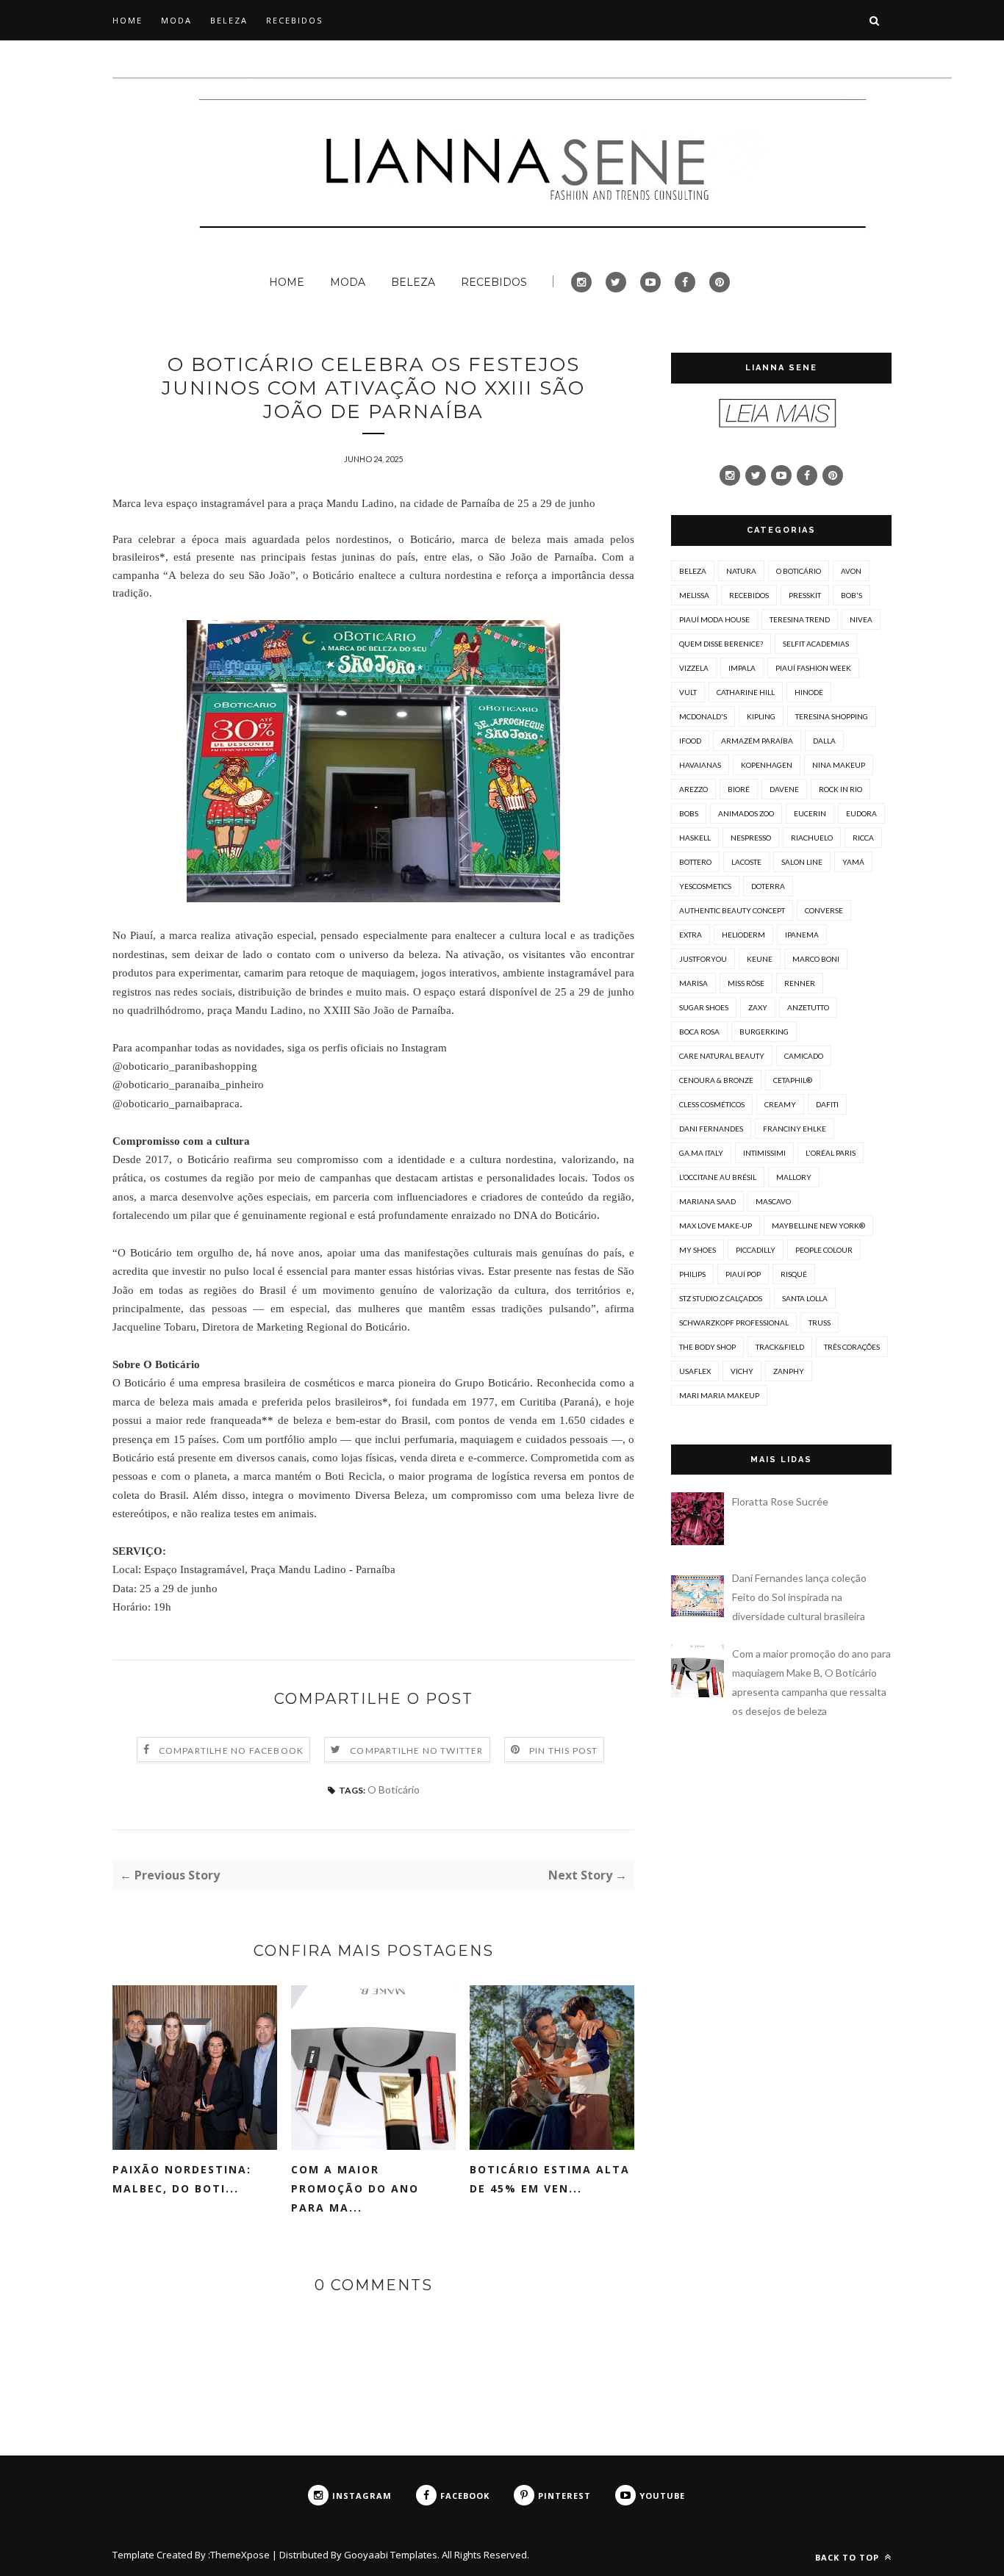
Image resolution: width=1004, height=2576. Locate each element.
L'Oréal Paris (831, 1153)
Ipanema (802, 935)
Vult (688, 692)
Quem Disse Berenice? (721, 644)
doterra (768, 886)
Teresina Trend (800, 619)
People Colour (824, 1250)
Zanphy (789, 1371)
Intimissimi (764, 1153)
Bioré (739, 789)
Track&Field (780, 1347)
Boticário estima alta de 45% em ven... (550, 2179)
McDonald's (703, 716)
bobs (689, 813)
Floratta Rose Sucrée (780, 1501)
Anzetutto (808, 1007)
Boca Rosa (699, 1032)
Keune (760, 959)
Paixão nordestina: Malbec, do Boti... (182, 2179)
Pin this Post (564, 1751)
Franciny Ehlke (795, 1129)
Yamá (853, 862)
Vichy (742, 1371)
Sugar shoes (704, 1007)
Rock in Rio (840, 789)
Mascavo (773, 1201)
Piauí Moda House (714, 619)
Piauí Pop (743, 1274)
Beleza (693, 571)
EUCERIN (810, 813)
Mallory (794, 1177)
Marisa (693, 983)
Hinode (809, 692)
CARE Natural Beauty (722, 1056)
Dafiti (827, 1104)
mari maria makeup (719, 1395)
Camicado (804, 1056)
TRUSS (820, 1323)
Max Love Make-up (716, 1226)
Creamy (780, 1104)
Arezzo (693, 789)
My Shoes (698, 1250)
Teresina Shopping (832, 716)
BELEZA (229, 20)
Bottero (695, 862)
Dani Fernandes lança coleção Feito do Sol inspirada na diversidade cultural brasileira (799, 1597)
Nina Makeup (839, 765)
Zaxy (758, 1007)
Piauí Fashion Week (813, 668)
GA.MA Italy (701, 1153)
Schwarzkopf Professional (734, 1323)
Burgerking (764, 1032)
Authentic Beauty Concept (732, 910)
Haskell (695, 838)
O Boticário (394, 1789)
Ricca (863, 838)
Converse (824, 910)
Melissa (694, 595)
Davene (784, 789)
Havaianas (700, 765)
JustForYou (703, 959)
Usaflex (695, 1371)
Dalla (824, 741)
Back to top (849, 2557)
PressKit (805, 595)
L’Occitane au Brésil (718, 1177)
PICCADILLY (756, 1250)
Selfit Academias (816, 644)
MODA (176, 20)
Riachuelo (812, 838)
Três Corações (852, 1347)
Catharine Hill (746, 692)
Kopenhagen (767, 765)
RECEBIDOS (294, 20)
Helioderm (743, 935)
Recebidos (749, 595)
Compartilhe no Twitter (416, 1751)
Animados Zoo (746, 813)
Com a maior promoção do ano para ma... (355, 2188)
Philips (692, 1274)
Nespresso (751, 838)
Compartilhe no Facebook (232, 1751)
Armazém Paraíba (757, 741)
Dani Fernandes (711, 1129)
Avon (851, 571)
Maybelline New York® (818, 1226)
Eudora (861, 813)
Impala (742, 668)
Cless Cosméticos (712, 1104)
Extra (691, 935)
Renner (800, 983)
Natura (741, 571)
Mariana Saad (707, 1201)
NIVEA (861, 619)
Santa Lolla (805, 1298)
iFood (690, 741)
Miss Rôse (746, 983)
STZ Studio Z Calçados (721, 1298)
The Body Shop (707, 1347)
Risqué (794, 1274)
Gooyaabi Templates (391, 2555)
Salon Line (802, 862)
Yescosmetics (705, 886)
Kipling (761, 716)
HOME (128, 20)
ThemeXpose (240, 2555)
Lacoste (746, 862)
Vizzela (694, 668)
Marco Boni (816, 959)
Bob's (851, 595)
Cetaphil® (793, 1080)
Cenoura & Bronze (716, 1080)
